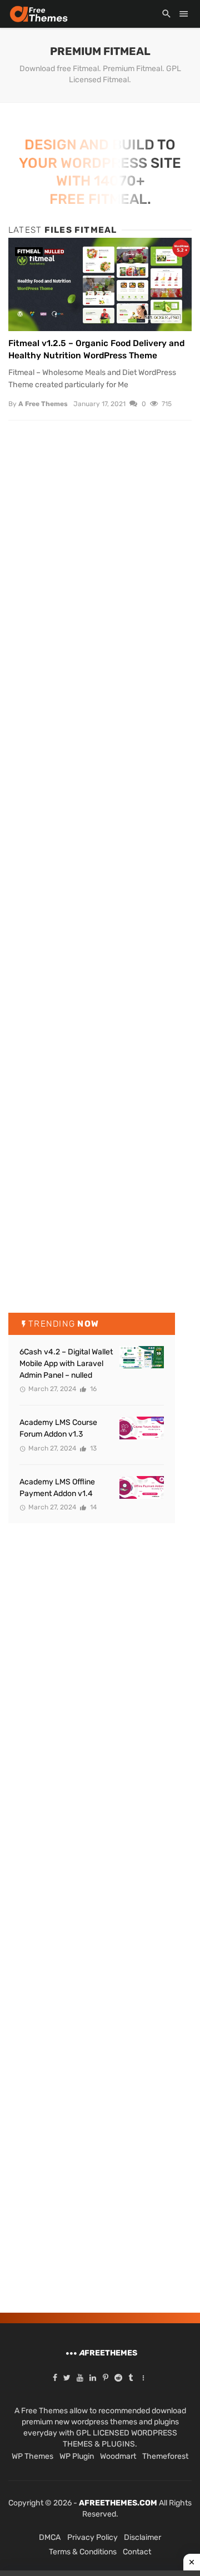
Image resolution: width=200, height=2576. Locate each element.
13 (92, 1448)
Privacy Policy (92, 2537)
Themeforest (165, 2456)
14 (92, 1507)
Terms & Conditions (83, 2552)
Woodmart (118, 2456)
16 (92, 1389)
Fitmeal (29, 252)
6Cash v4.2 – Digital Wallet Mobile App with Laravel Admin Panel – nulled (66, 1364)
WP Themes (32, 2456)
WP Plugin (77, 2456)
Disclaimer (142, 2537)
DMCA (50, 2537)
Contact (137, 2552)
